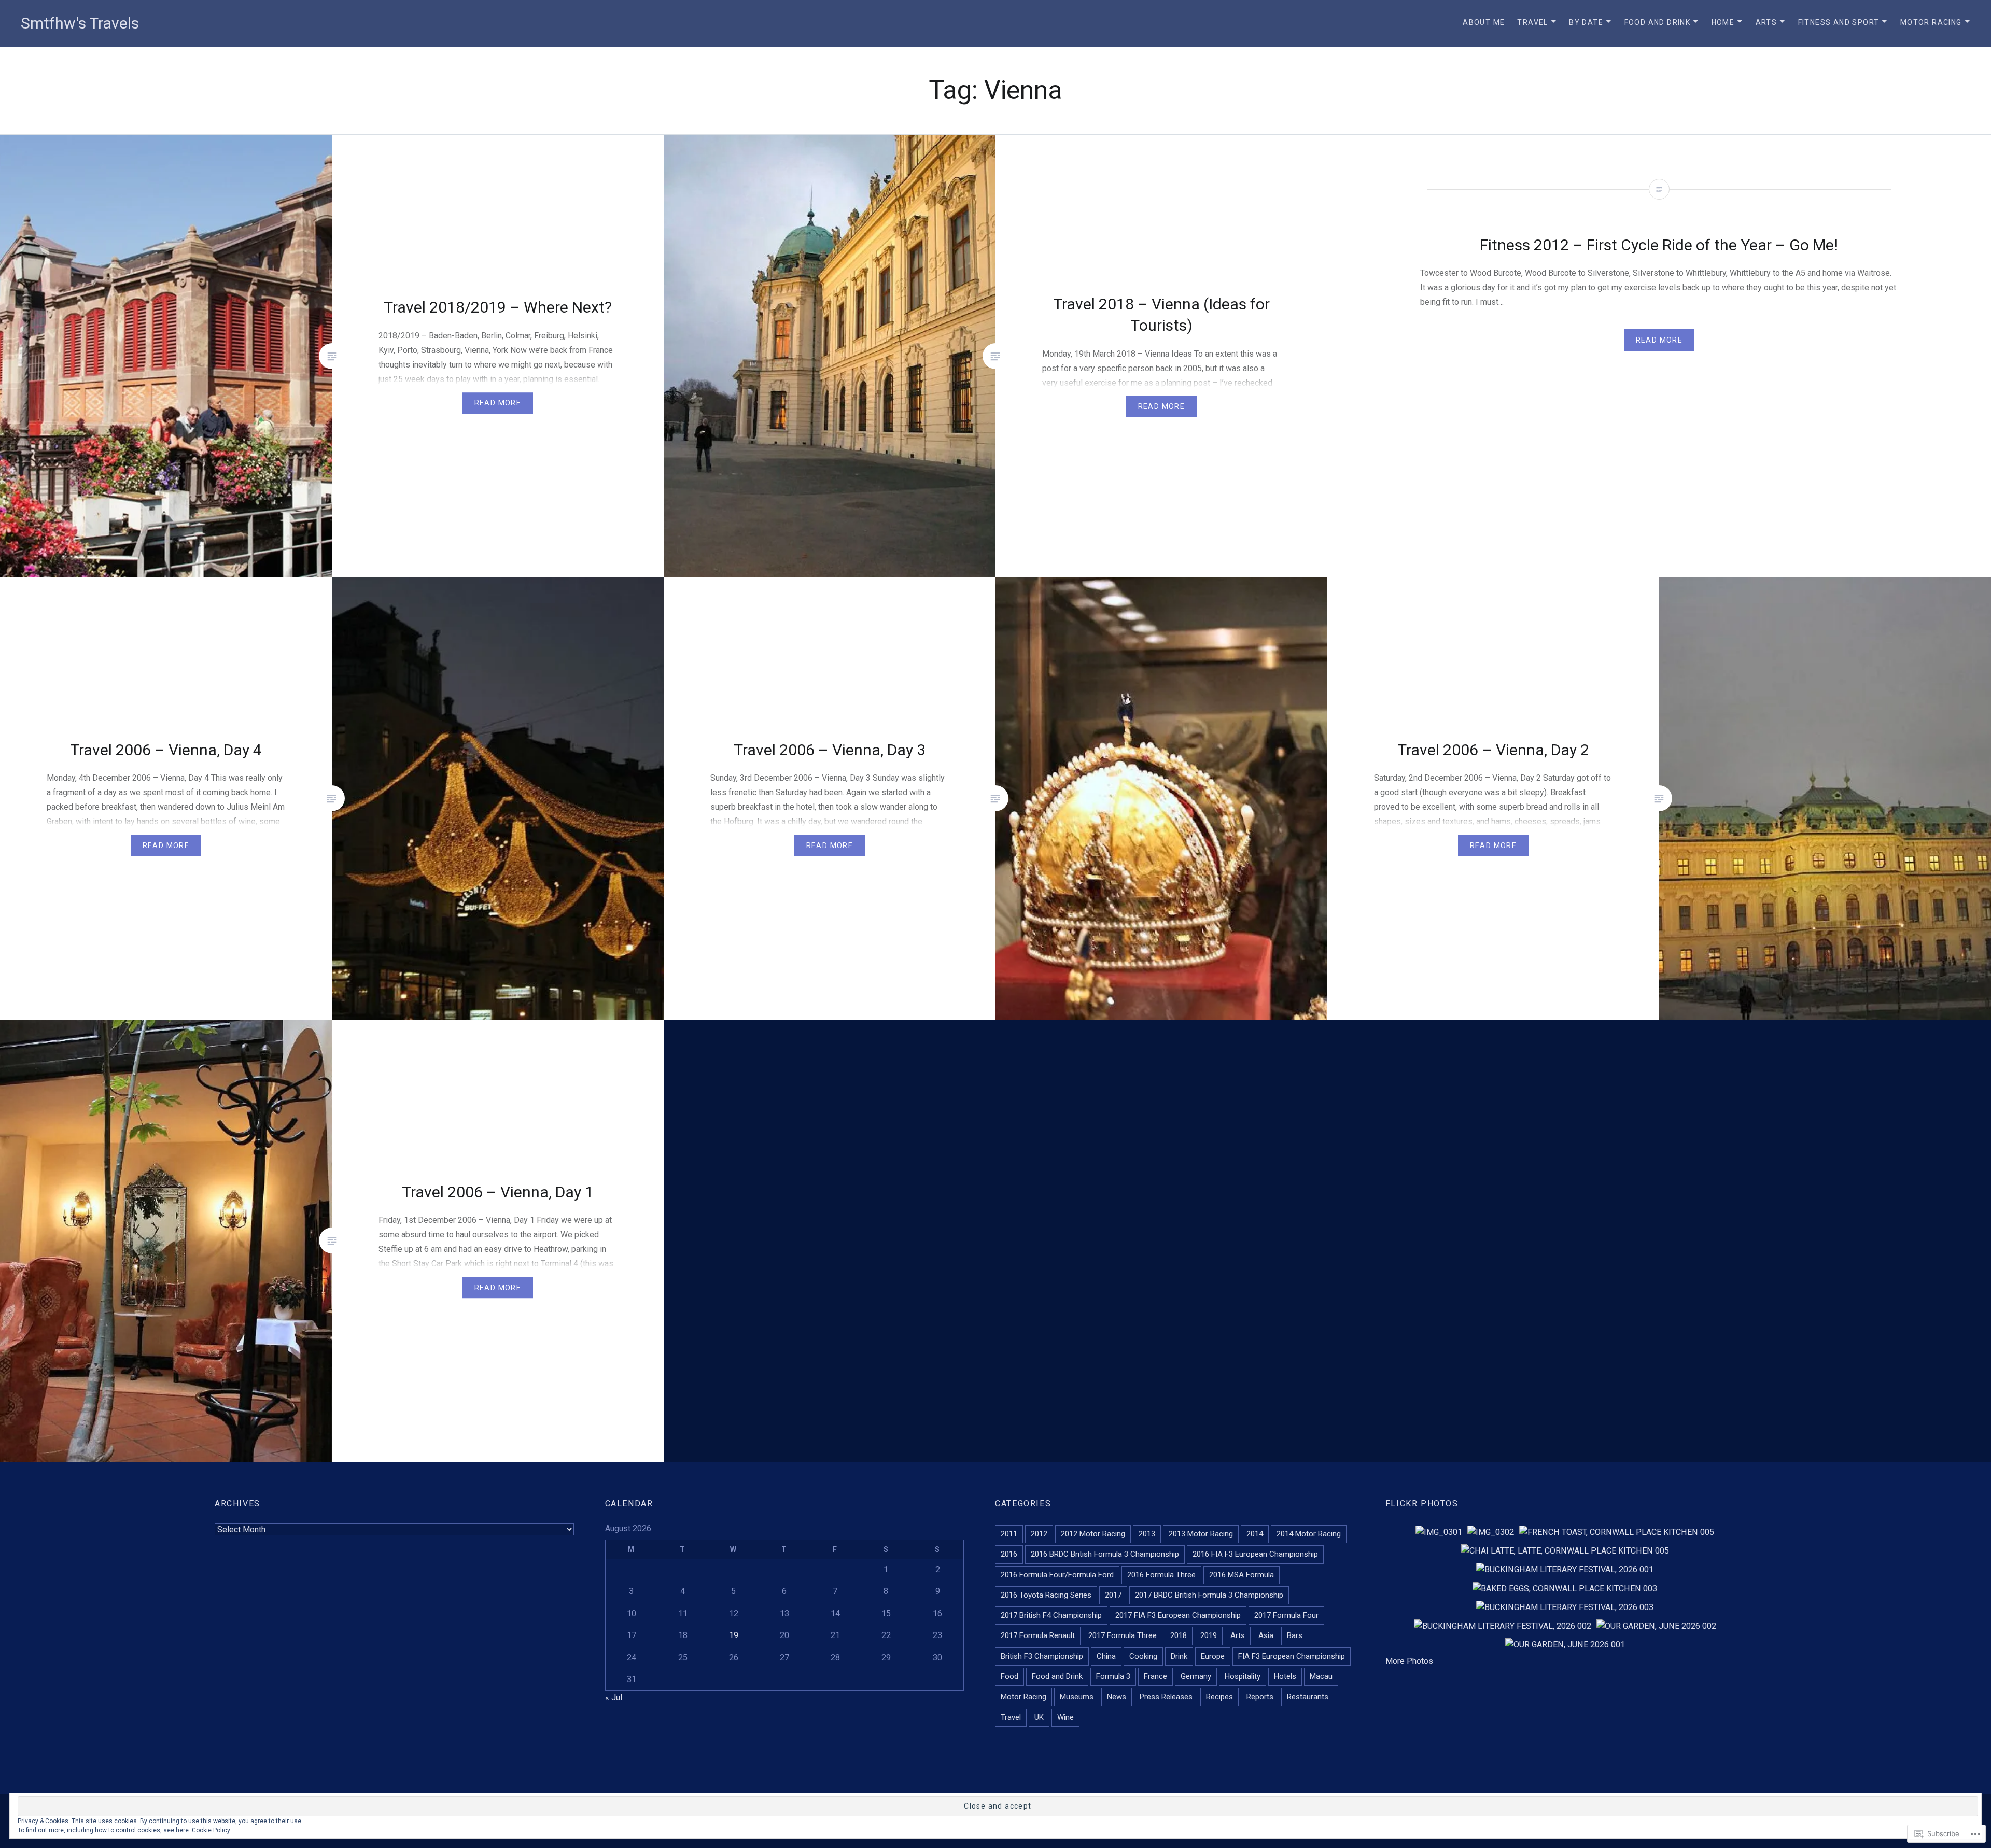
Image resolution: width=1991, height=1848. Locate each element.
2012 (1039, 1534)
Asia (1266, 1635)
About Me (1484, 22)
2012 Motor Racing (1093, 1534)
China (1106, 1656)
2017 (1113, 1595)
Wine (1065, 1717)
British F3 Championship (1042, 1656)
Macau (1321, 1676)
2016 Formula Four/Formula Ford (1057, 1575)
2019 (1209, 1635)
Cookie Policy (211, 1830)
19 (734, 1635)
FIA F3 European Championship (1292, 1656)
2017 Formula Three (1123, 1635)
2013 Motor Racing (1201, 1534)
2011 (1009, 1534)
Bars (1295, 1635)
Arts (1766, 22)
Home (1723, 22)
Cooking (1143, 1656)
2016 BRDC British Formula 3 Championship (1105, 1554)
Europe (1213, 1656)
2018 (1179, 1635)
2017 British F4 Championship (1051, 1615)
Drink (1179, 1656)
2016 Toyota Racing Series (1046, 1595)
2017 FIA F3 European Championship (1178, 1615)
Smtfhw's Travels (80, 23)
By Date (1586, 22)
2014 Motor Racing (1309, 1534)
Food (1009, 1676)
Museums (1077, 1697)
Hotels (1285, 1676)
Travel (1532, 22)
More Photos (1409, 1661)
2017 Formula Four (1286, 1615)
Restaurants (1308, 1697)
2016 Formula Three (1161, 1575)
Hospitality (1243, 1676)
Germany (1196, 1676)
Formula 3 (1113, 1676)
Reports (1260, 1697)
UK (1039, 1717)
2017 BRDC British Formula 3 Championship (1209, 1595)
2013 (1147, 1534)
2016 (1009, 1554)
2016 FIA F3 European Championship (1255, 1554)
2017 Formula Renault (1038, 1635)
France (1155, 1676)
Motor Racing (1931, 22)
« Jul (614, 1697)
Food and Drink (1658, 22)
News (1117, 1697)
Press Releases (1166, 1697)
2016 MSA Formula (1242, 1575)
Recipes (1219, 1697)
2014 (1255, 1534)
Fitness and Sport (1839, 22)
